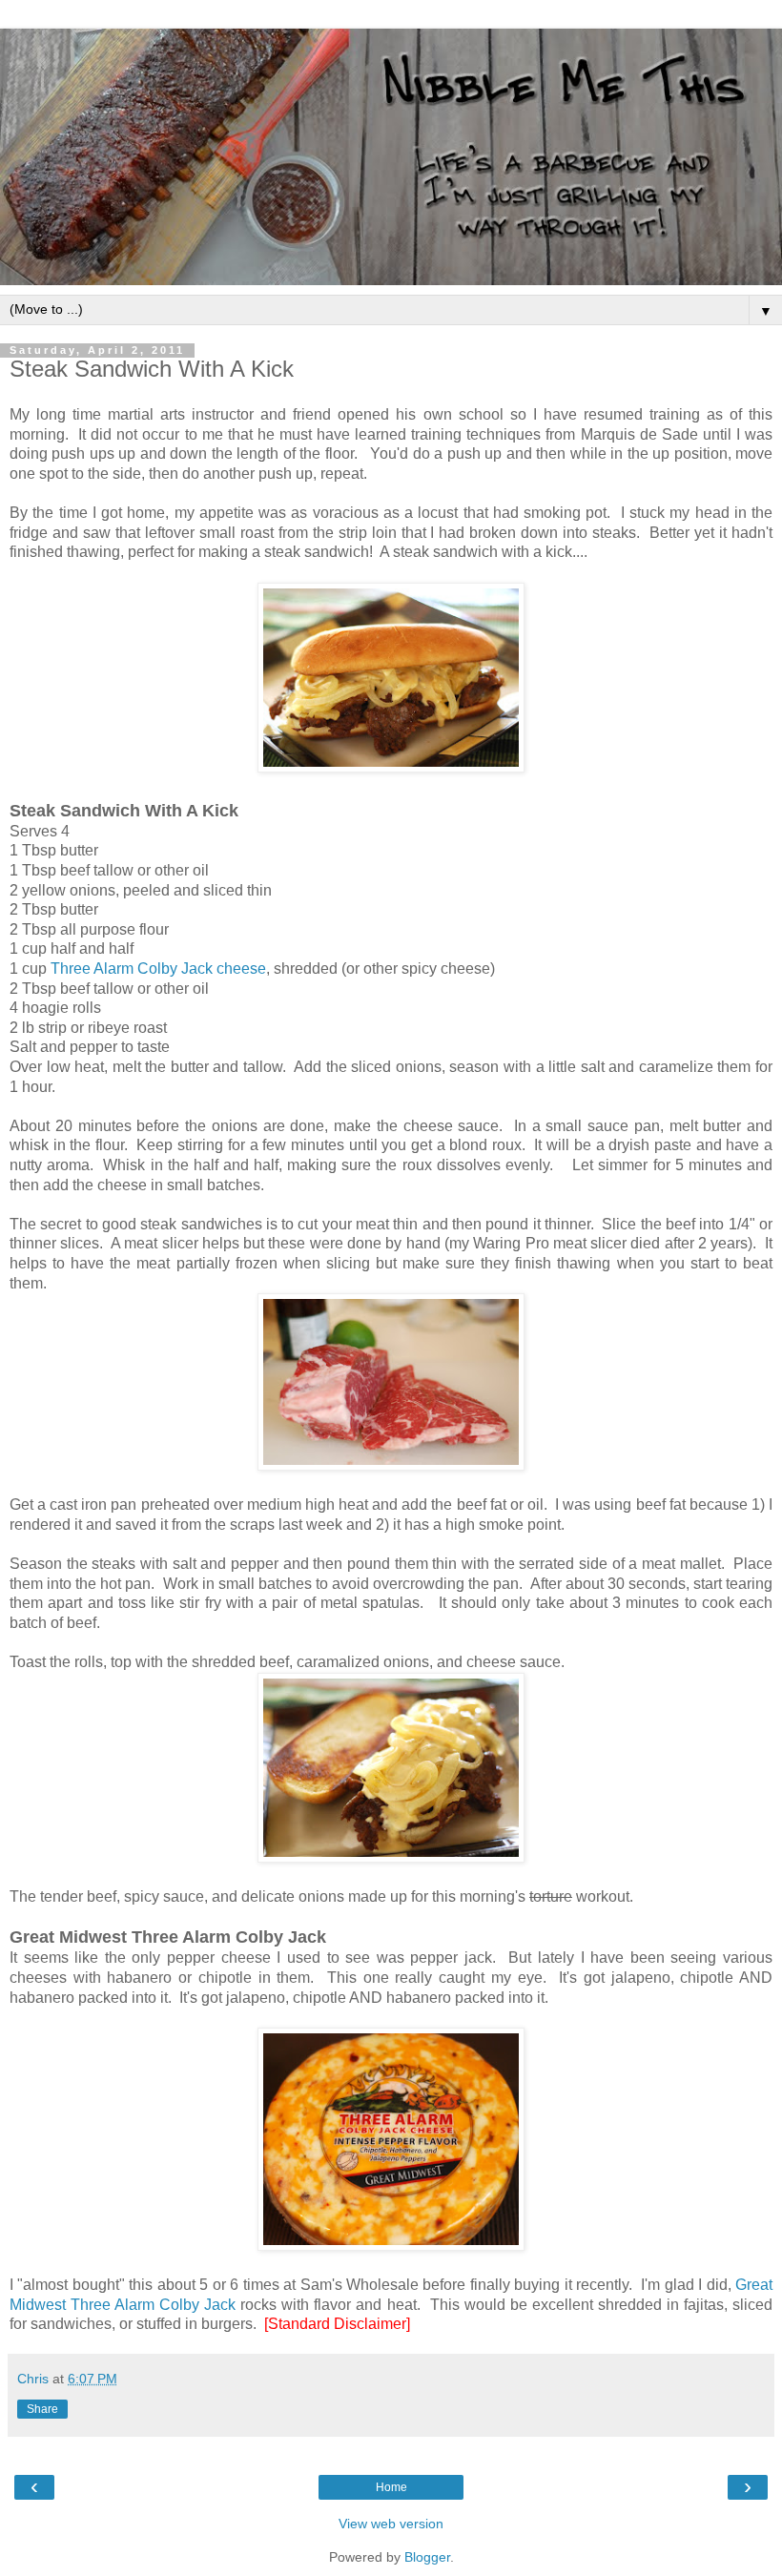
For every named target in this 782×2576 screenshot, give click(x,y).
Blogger (427, 2557)
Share (42, 2409)
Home (391, 2487)
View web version (391, 2524)
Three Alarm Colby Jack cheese (158, 969)
